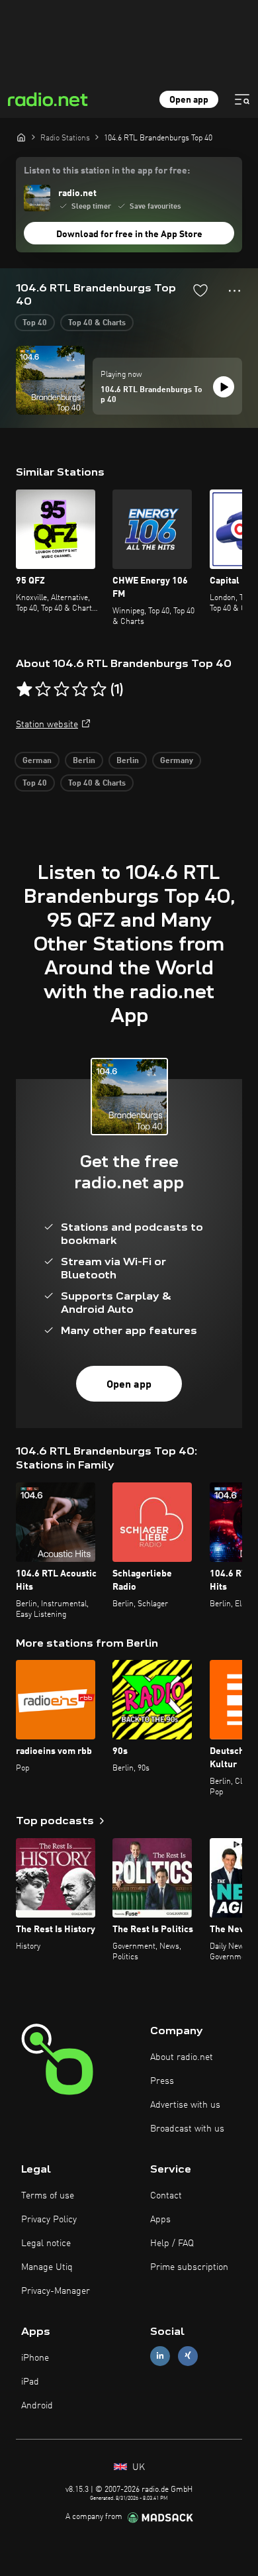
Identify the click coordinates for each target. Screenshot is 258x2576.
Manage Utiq (47, 2267)
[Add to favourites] (200, 290)
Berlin (84, 761)
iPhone (35, 2358)
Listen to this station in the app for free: (107, 171)
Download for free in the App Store (129, 234)
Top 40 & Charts (97, 323)
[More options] (235, 291)
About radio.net (182, 2057)
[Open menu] (242, 99)
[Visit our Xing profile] (188, 2356)
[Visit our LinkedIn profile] (160, 2356)
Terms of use (48, 2196)
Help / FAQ (172, 2243)
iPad (30, 2382)
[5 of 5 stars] (99, 690)
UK (137, 2467)
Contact (166, 2196)
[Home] (21, 137)
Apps (160, 2220)
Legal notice (46, 2243)
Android (37, 2406)
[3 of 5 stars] (62, 690)
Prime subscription (189, 2267)
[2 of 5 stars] (43, 690)
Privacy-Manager (56, 2291)
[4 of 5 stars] (80, 690)
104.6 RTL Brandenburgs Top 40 (151, 395)
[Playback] (224, 387)
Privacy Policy (49, 2220)
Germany (177, 761)
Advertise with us (185, 2105)
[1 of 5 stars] (24, 690)
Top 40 (35, 323)
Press (162, 2081)
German (37, 761)
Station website (47, 725)
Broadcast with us (187, 2129)
